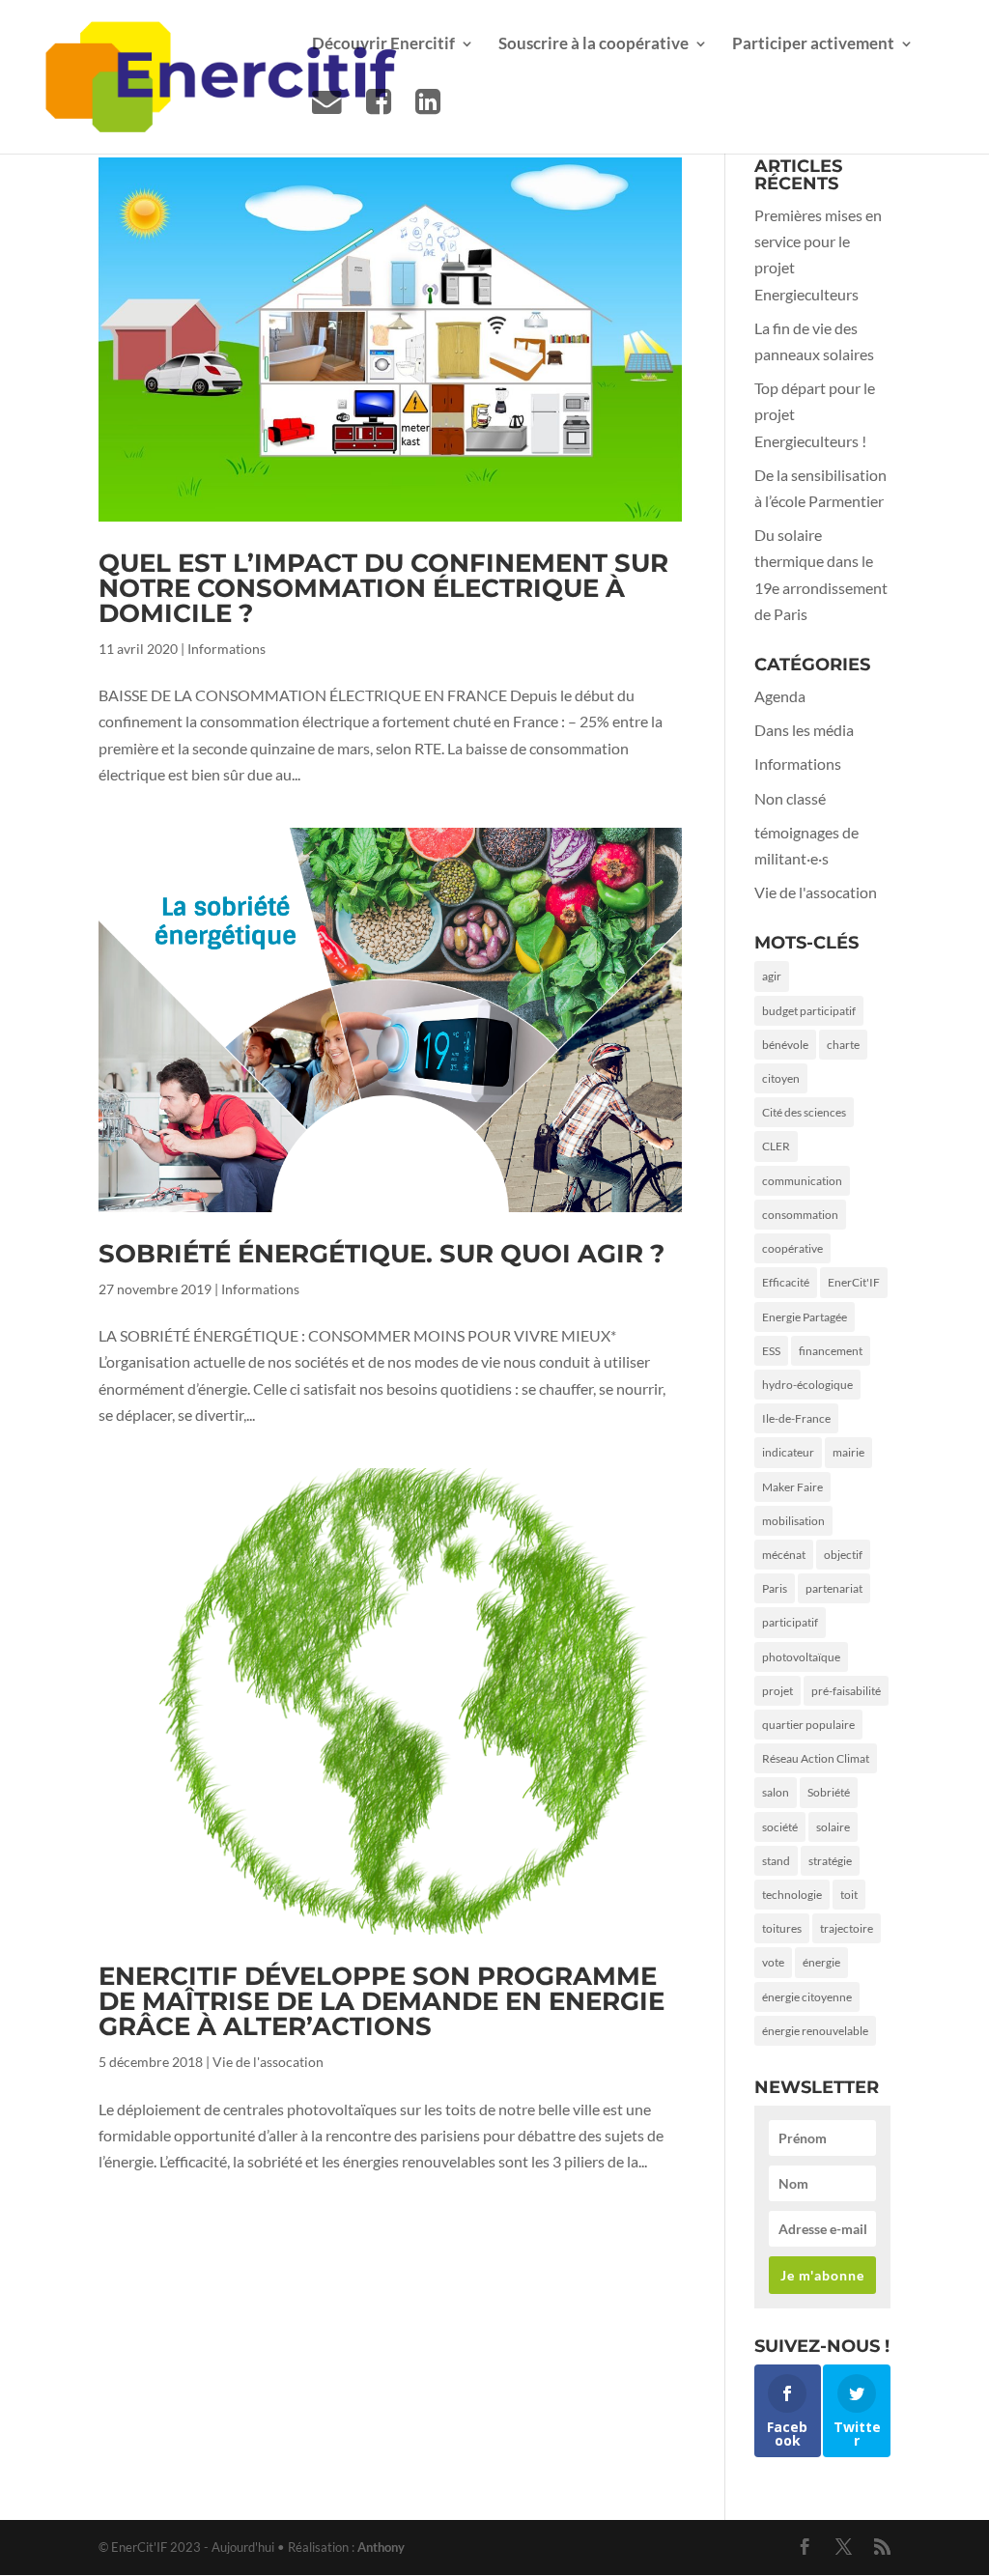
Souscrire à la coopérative (593, 45)
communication (802, 1181)
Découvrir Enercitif (383, 45)
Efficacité (786, 1282)
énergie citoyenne (807, 1997)
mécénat (784, 1555)
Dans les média (804, 730)
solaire (833, 1827)
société (780, 1827)
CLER (776, 1146)
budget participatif (809, 1011)
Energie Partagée (805, 1317)
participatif (790, 1622)
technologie (792, 1895)
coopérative (792, 1248)
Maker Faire (792, 1487)
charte (843, 1045)
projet (777, 1691)
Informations (226, 649)
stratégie (830, 1861)
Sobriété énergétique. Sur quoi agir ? (381, 1254)
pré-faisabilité (846, 1691)
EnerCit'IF (854, 1282)
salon (776, 1792)
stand (776, 1861)
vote (773, 1962)
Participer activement (813, 45)
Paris (775, 1588)
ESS (771, 1351)
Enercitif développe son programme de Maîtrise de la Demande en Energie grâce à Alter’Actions (381, 2001)
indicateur (788, 1452)
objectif (843, 1555)
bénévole (785, 1045)
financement (831, 1351)
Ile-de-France (796, 1418)
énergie (821, 1962)
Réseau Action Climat (816, 1758)
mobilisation (793, 1521)
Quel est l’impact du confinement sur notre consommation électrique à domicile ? (383, 588)
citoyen (781, 1078)
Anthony (381, 2547)
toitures (782, 1928)
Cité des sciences (804, 1112)
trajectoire (847, 1928)
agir (772, 976)
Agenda (780, 696)
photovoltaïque (801, 1657)
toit (849, 1895)
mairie (848, 1452)
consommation (800, 1215)
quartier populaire (808, 1725)
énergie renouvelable (815, 2031)
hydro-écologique (807, 1385)
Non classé (790, 798)
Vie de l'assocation (268, 2062)
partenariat (834, 1588)
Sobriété (829, 1792)
